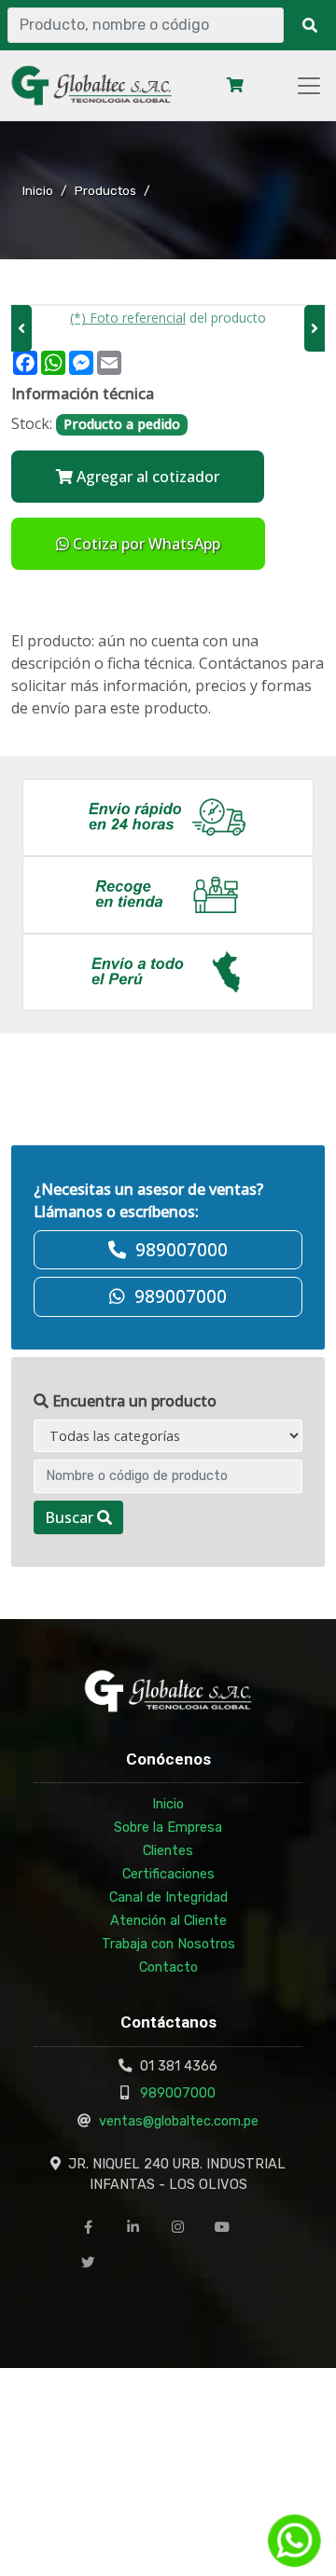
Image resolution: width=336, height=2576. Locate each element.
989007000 (178, 2093)
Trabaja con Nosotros (168, 1944)
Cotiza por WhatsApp (145, 544)
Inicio (38, 190)
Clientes (168, 1850)
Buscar (71, 1517)
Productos (105, 190)
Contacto (168, 1967)
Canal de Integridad (168, 1897)
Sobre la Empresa (168, 1827)
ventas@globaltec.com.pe (179, 2121)
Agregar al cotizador (146, 477)
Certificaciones (168, 1874)
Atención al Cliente (168, 1920)
